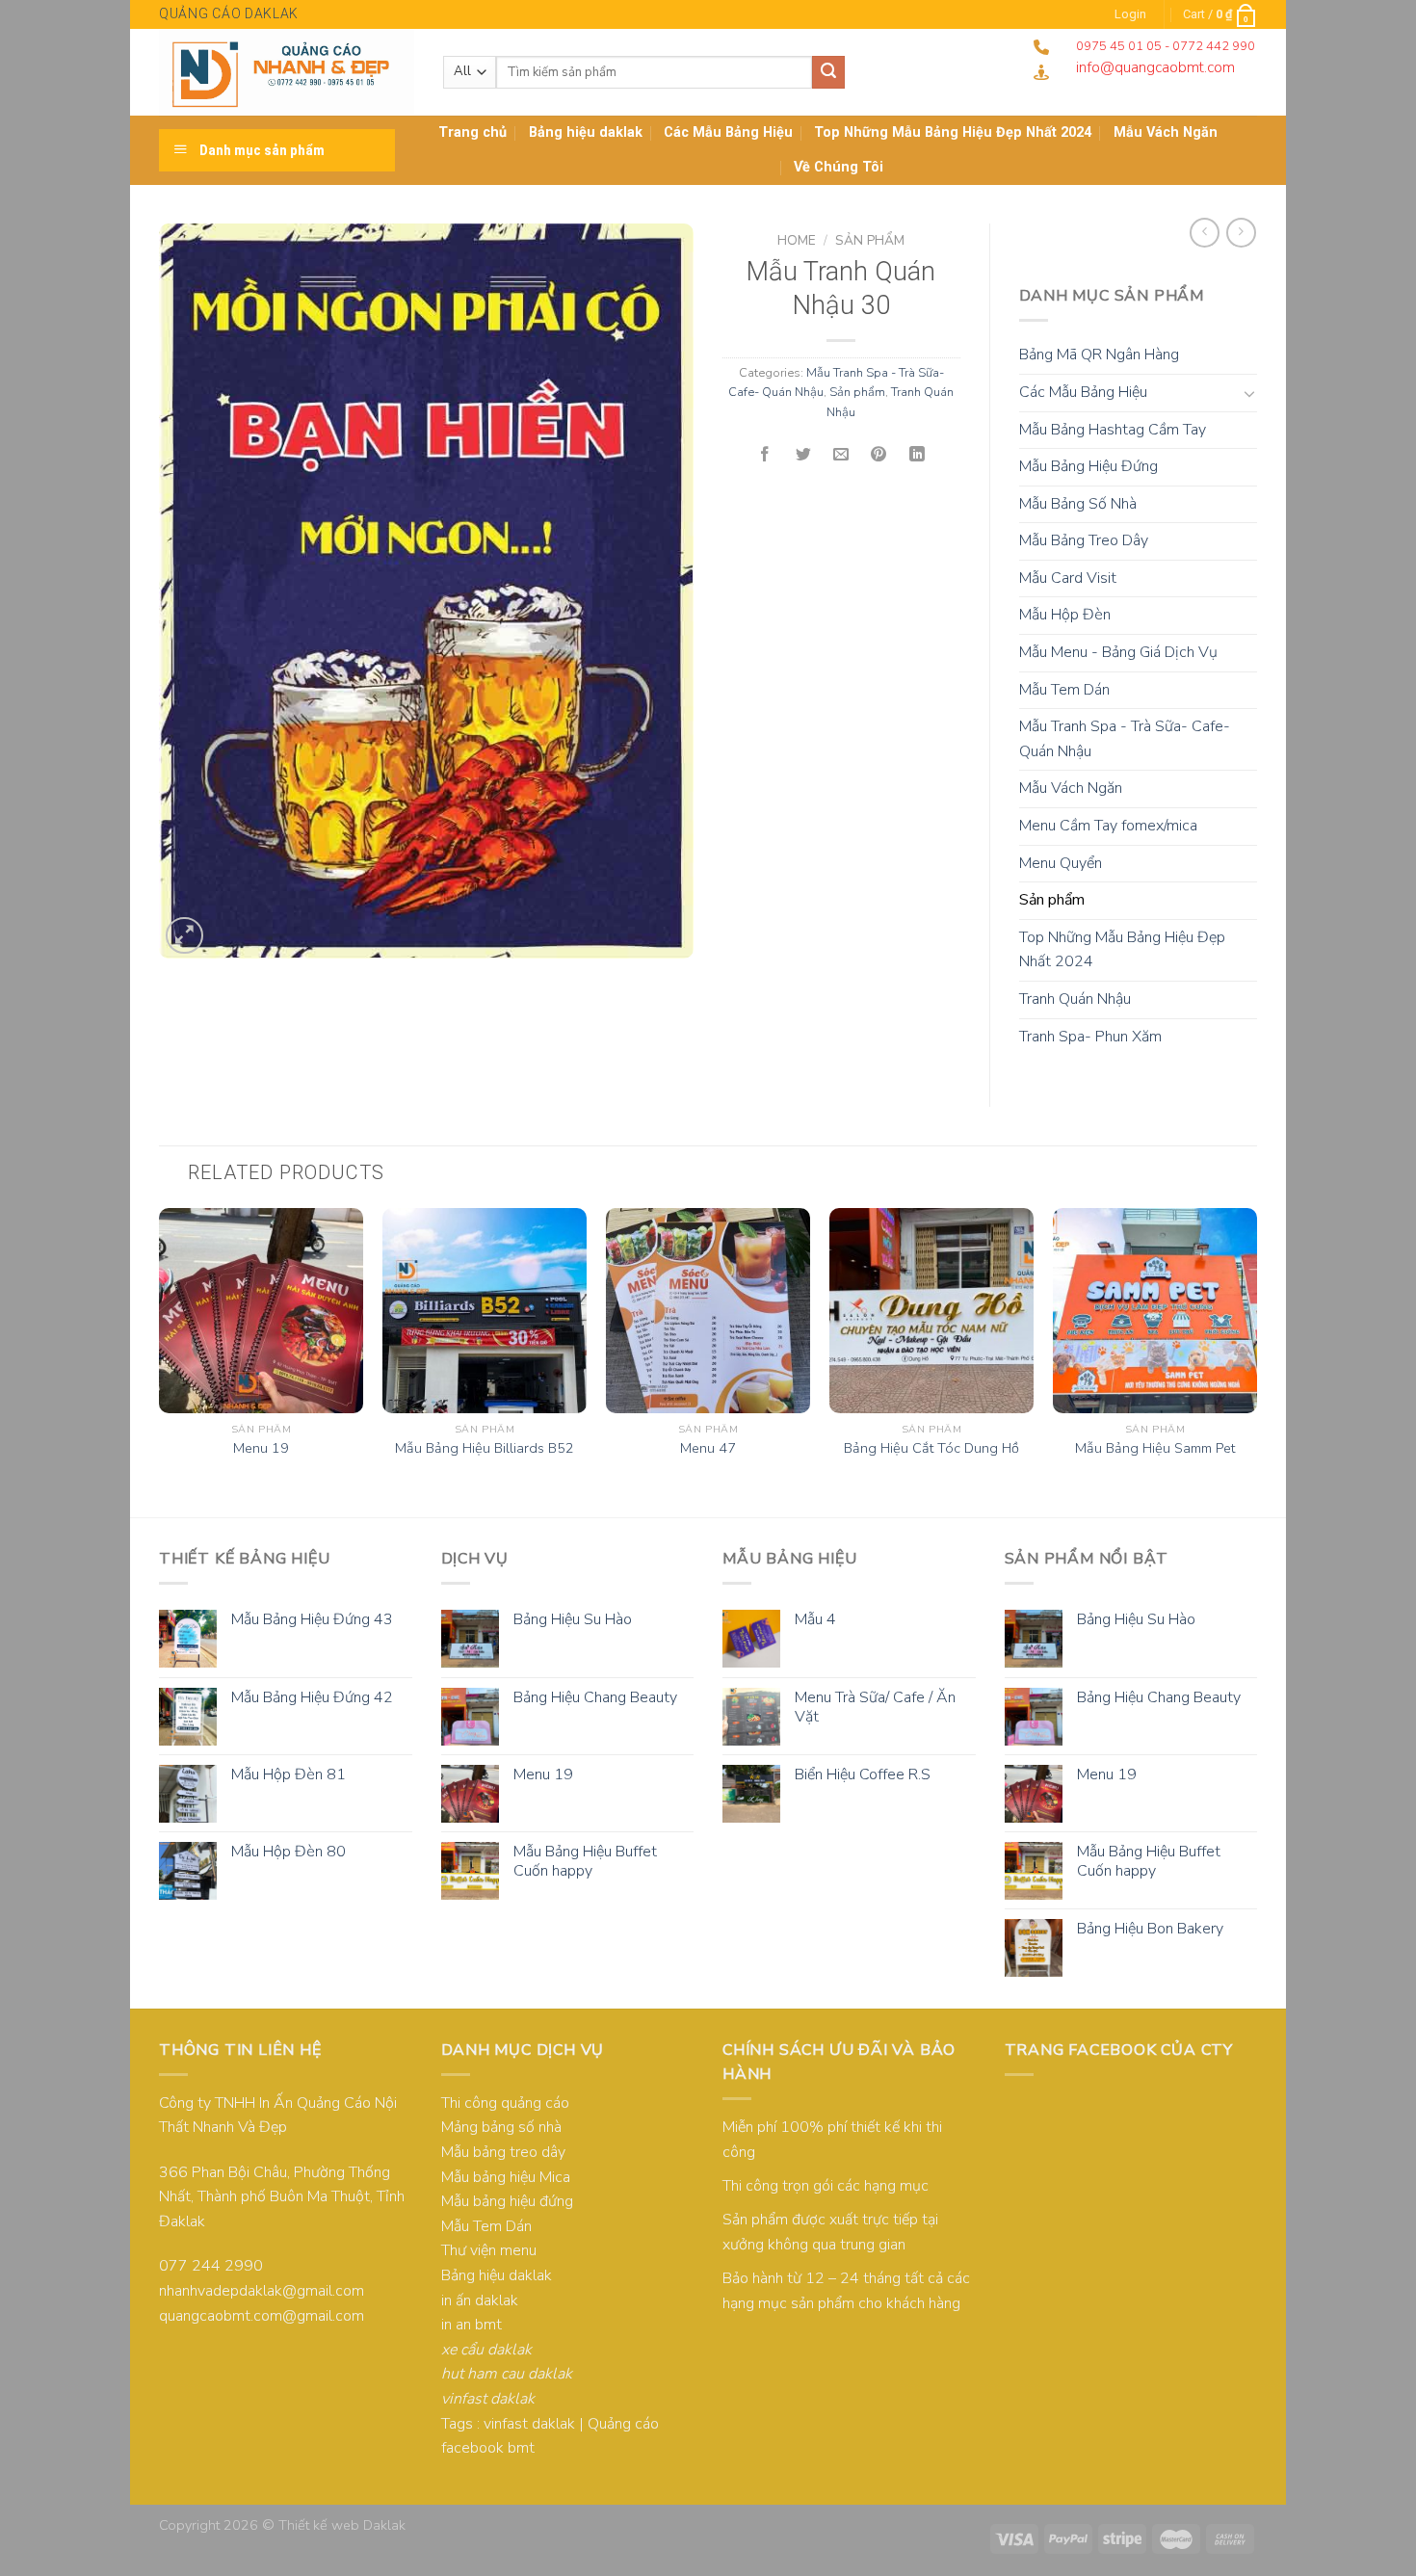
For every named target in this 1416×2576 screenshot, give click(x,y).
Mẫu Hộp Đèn (1065, 615)
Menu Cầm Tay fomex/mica (1108, 826)
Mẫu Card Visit (1068, 578)
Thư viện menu (489, 2250)
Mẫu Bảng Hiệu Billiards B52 (485, 1448)
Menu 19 (261, 1448)
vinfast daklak (529, 2424)
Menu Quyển (1061, 863)
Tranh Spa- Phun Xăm (1090, 1037)
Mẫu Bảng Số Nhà (1078, 504)
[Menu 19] (261, 1310)
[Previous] (160, 1360)
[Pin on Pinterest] (879, 455)
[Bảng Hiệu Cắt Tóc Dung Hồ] (931, 1310)
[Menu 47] (708, 1310)
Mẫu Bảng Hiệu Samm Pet (1155, 1448)
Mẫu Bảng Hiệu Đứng (1088, 466)
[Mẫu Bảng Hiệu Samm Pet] (1155, 1310)
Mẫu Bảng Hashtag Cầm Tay (1113, 430)
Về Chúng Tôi (839, 167)
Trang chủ (472, 132)
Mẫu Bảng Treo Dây (1084, 540)
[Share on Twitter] (803, 455)
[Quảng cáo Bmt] (287, 72)
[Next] (1256, 1360)
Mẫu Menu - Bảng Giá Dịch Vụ (1118, 652)
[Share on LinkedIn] (917, 455)
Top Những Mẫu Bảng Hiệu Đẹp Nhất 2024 (953, 132)
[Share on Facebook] (765, 455)
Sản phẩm (870, 240)
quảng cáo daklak (229, 13)
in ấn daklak (480, 2300)
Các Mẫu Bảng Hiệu (728, 132)
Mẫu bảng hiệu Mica (506, 2177)
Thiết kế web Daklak (342, 2525)
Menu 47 (708, 1448)
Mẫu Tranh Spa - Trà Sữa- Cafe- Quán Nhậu (1125, 739)
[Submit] (828, 72)
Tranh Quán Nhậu (1075, 999)
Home (797, 240)
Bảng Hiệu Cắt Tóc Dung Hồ (931, 1448)
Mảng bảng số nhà (501, 2127)
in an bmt (472, 2325)
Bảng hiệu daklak (586, 132)
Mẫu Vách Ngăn (1071, 788)
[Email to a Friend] (841, 455)
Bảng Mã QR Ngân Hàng (1099, 355)
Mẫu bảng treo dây (503, 2152)
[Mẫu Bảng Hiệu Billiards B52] (485, 1310)
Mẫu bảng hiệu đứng (507, 2201)
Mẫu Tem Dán (1064, 690)
